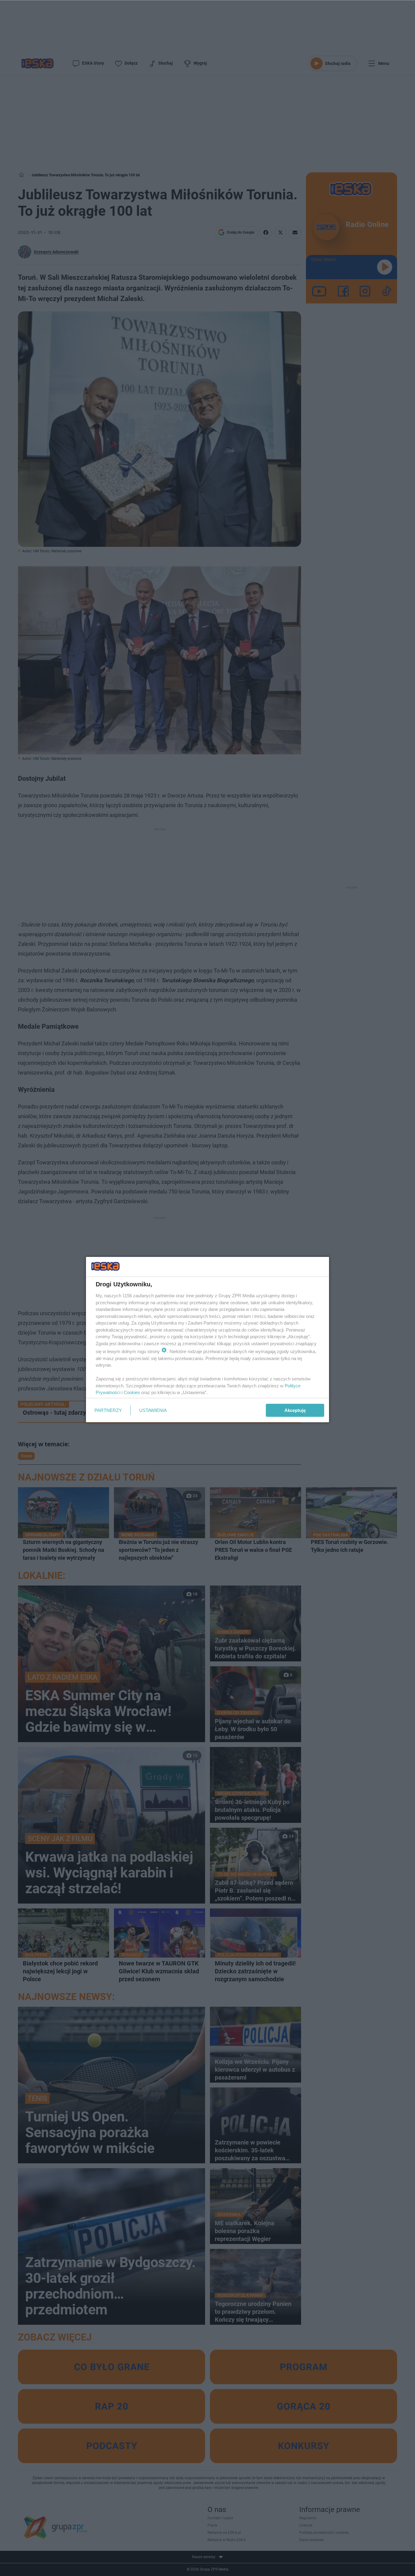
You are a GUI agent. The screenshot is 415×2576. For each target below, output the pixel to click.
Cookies (132, 1392)
